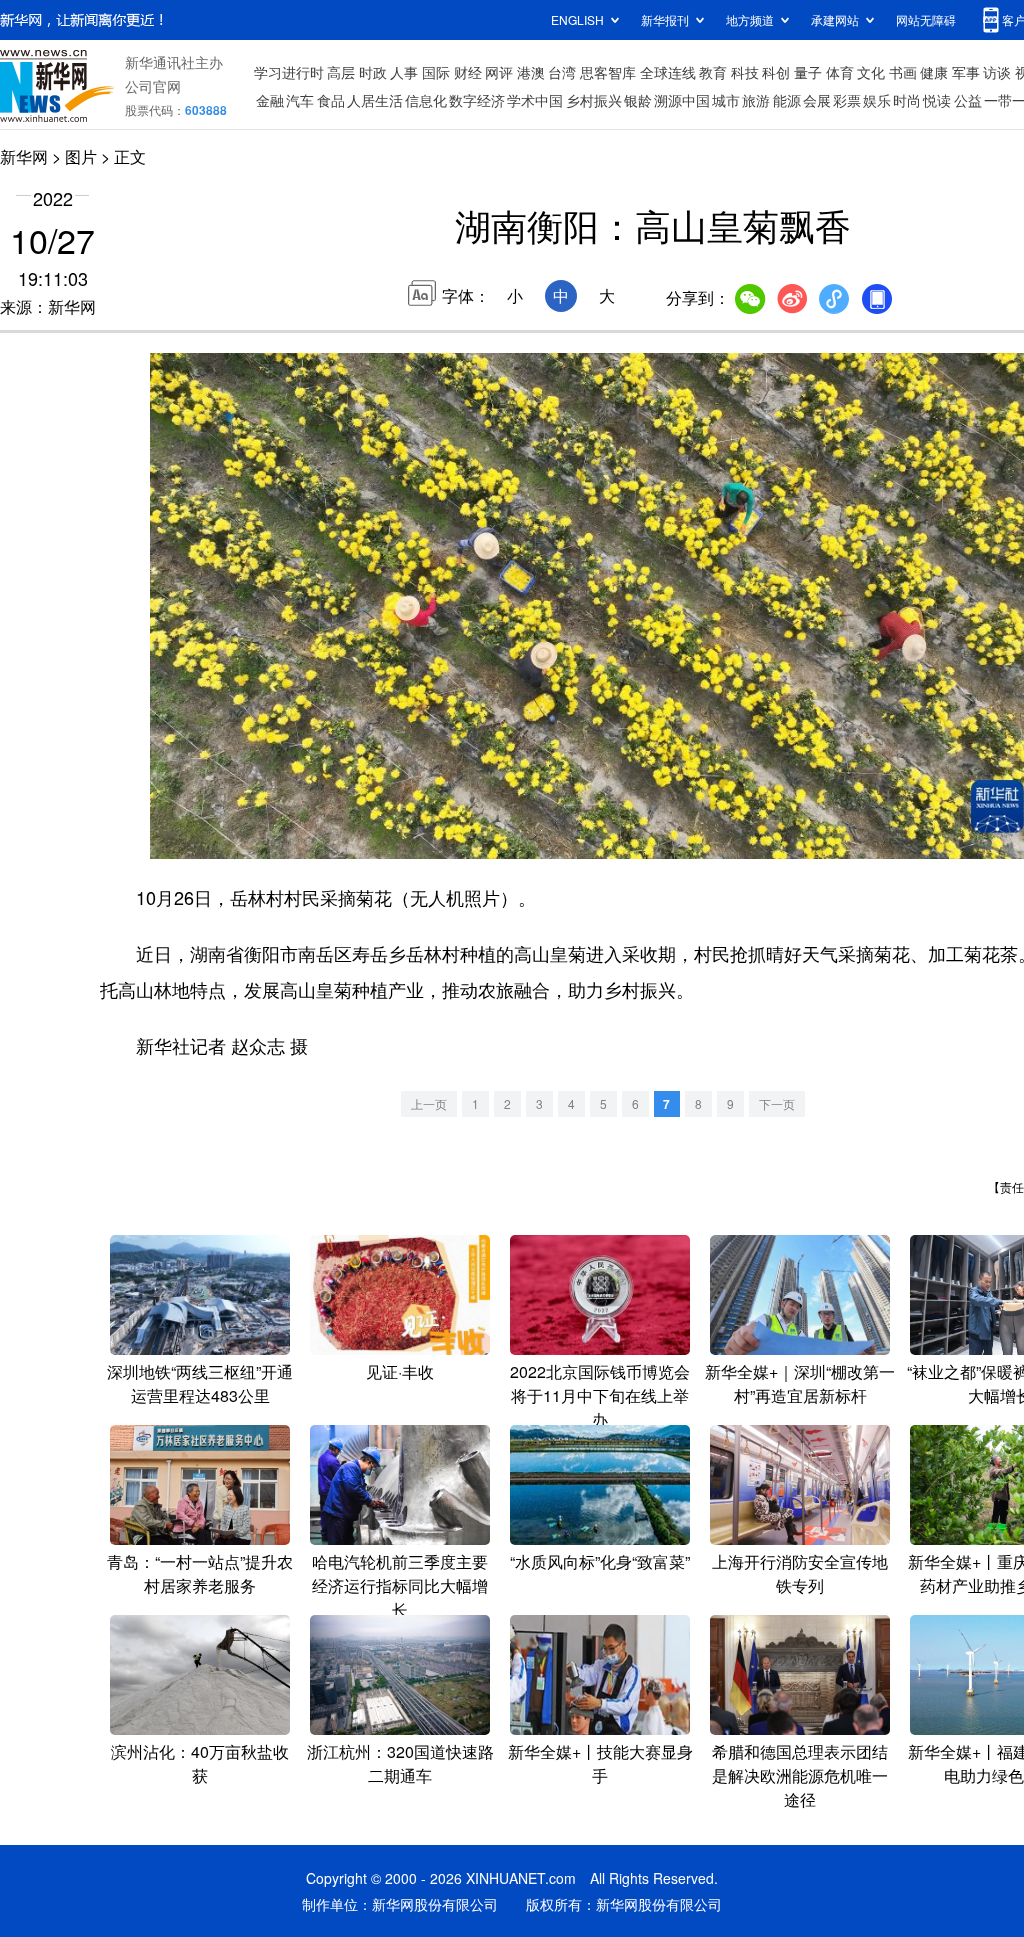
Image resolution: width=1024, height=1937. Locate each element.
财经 (468, 72)
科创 (776, 72)
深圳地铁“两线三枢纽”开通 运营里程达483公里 (200, 1383)
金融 (270, 100)
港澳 (531, 72)
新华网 (24, 156)
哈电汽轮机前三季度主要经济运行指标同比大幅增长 (400, 1585)
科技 (745, 72)
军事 (966, 72)
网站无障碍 (926, 19)
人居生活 (375, 100)
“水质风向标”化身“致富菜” (600, 1561)
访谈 (997, 72)
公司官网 (153, 86)
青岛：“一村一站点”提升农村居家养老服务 (200, 1573)
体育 (840, 72)
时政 (373, 72)
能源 (787, 100)
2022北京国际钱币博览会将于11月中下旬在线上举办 (600, 1395)
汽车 (300, 100)
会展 (817, 100)
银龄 (638, 100)
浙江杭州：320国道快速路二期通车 (400, 1763)
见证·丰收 (400, 1371)
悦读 (937, 100)
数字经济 (477, 100)
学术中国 (535, 100)
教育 (713, 72)
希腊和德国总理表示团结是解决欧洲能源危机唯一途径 (800, 1775)
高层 (341, 72)
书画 (903, 72)
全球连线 (668, 72)
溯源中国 (682, 100)
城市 (726, 100)
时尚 (907, 100)
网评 (499, 72)
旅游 (756, 100)
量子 (808, 72)
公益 (968, 100)
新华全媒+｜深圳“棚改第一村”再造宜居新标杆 (800, 1383)
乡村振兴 (594, 100)
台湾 (562, 72)
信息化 (426, 100)
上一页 (429, 1103)
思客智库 (608, 72)
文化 (871, 72)
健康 (934, 72)
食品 (331, 100)
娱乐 (877, 100)
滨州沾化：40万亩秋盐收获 (200, 1763)
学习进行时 (289, 72)
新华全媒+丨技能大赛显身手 (600, 1763)
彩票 (847, 100)
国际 (436, 72)
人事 (404, 72)
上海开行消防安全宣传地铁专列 (800, 1573)
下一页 (777, 1103)
